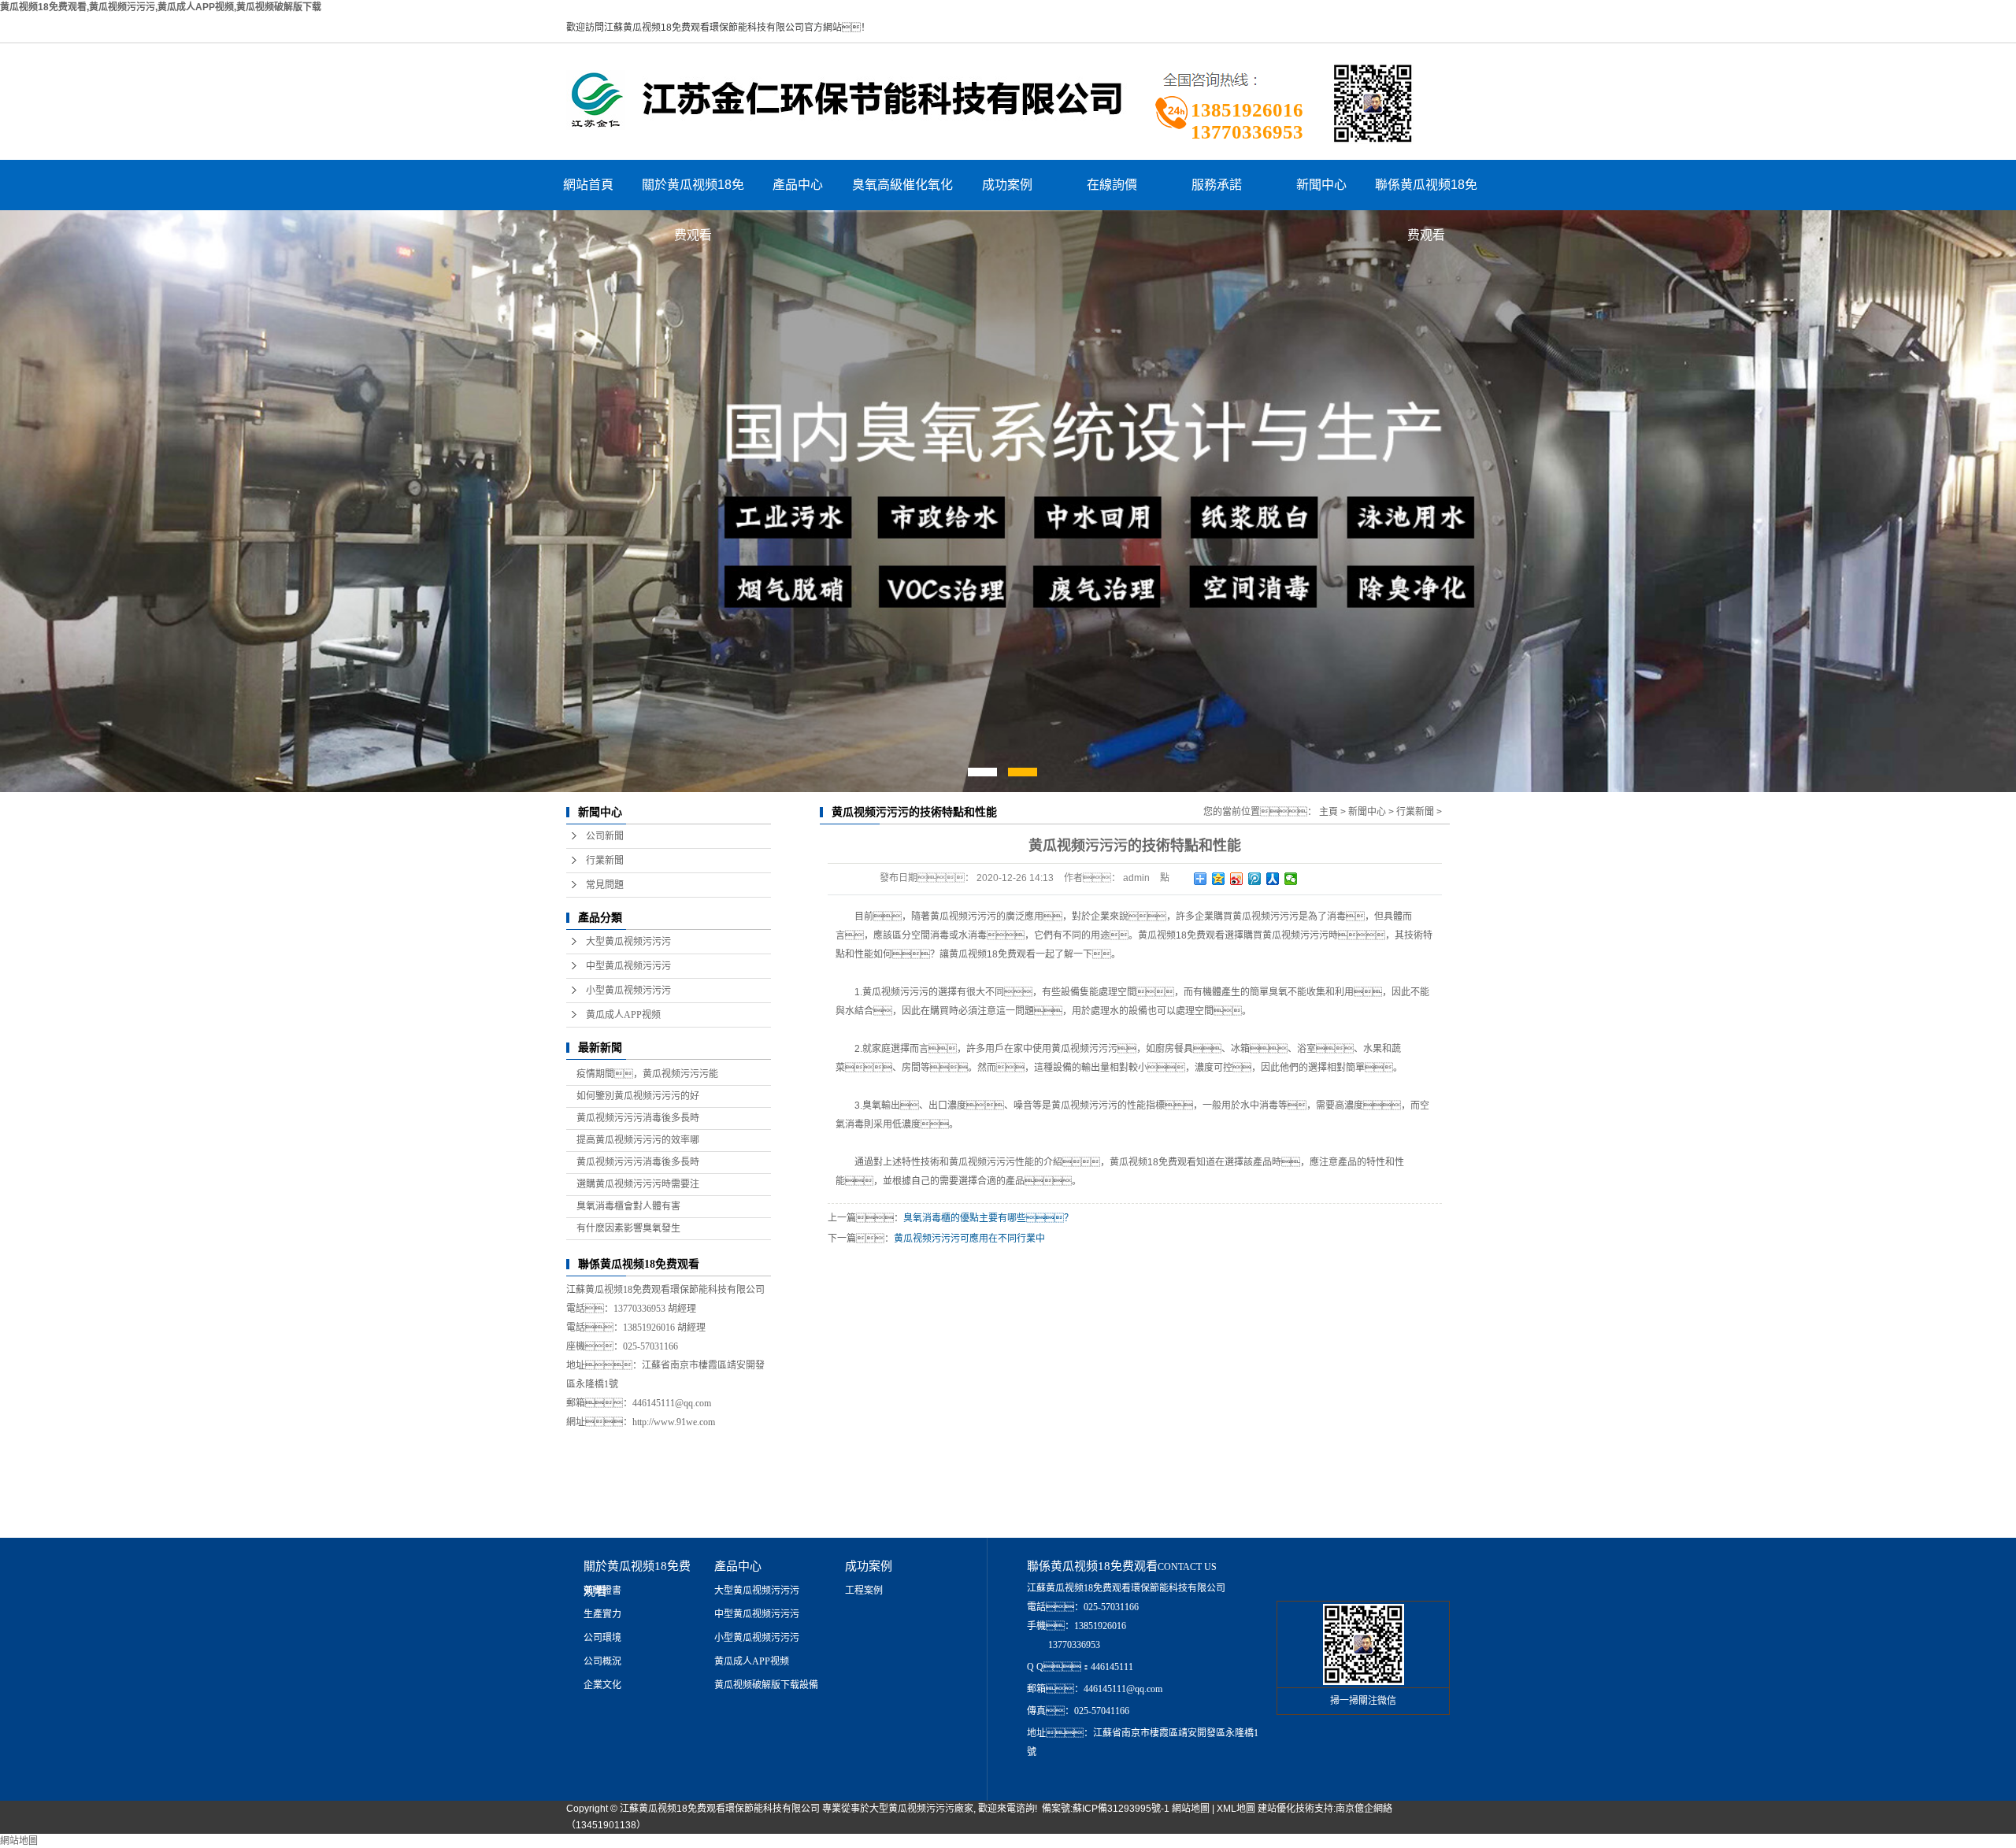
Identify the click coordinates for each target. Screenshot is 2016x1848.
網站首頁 (588, 185)
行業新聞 (605, 861)
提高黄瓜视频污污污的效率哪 (638, 1140)
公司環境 (602, 1638)
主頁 (1329, 812)
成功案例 (1007, 185)
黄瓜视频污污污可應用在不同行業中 (969, 1239)
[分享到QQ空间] (1219, 879)
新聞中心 (1321, 185)
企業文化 (602, 1685)
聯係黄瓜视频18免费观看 (1426, 194)
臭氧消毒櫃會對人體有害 (628, 1206)
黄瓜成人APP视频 (623, 1015)
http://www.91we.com (674, 1422)
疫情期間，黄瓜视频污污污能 (647, 1074)
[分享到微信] (1291, 879)
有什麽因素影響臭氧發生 (628, 1228)
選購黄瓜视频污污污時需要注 (638, 1184)
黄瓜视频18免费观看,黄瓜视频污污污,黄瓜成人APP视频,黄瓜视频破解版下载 (161, 7)
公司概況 (602, 1661)
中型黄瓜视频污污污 (628, 966)
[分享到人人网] (1273, 879)
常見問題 (605, 885)
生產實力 (602, 1614)
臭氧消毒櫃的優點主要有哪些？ (988, 1218)
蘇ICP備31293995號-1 (1121, 1809)
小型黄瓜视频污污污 (628, 991)
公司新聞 (605, 836)
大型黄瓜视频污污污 (628, 942)
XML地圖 (1236, 1809)
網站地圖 (1191, 1809)
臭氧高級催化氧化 (902, 185)
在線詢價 (1112, 185)
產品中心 (798, 185)
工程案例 (864, 1591)
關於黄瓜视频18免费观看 (693, 194)
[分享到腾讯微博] (1255, 879)
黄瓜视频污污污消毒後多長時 (638, 1118)
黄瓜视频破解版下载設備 (766, 1685)
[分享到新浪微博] (1237, 879)
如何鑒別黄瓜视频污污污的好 (638, 1096)
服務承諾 (1217, 185)
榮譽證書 (602, 1591)
